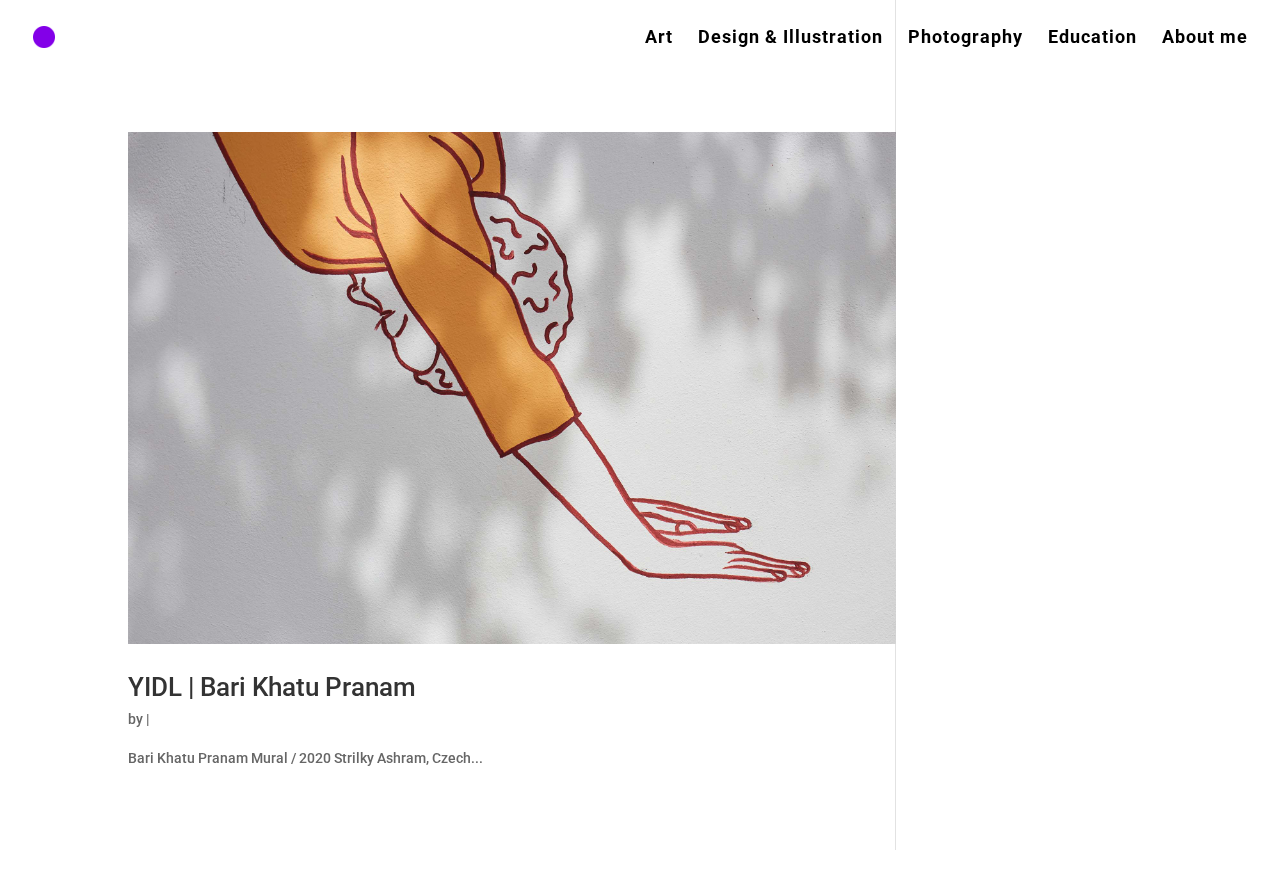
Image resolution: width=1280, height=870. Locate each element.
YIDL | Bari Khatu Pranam (272, 687)
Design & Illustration (790, 38)
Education (1092, 38)
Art (659, 38)
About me (1205, 38)
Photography (965, 38)
